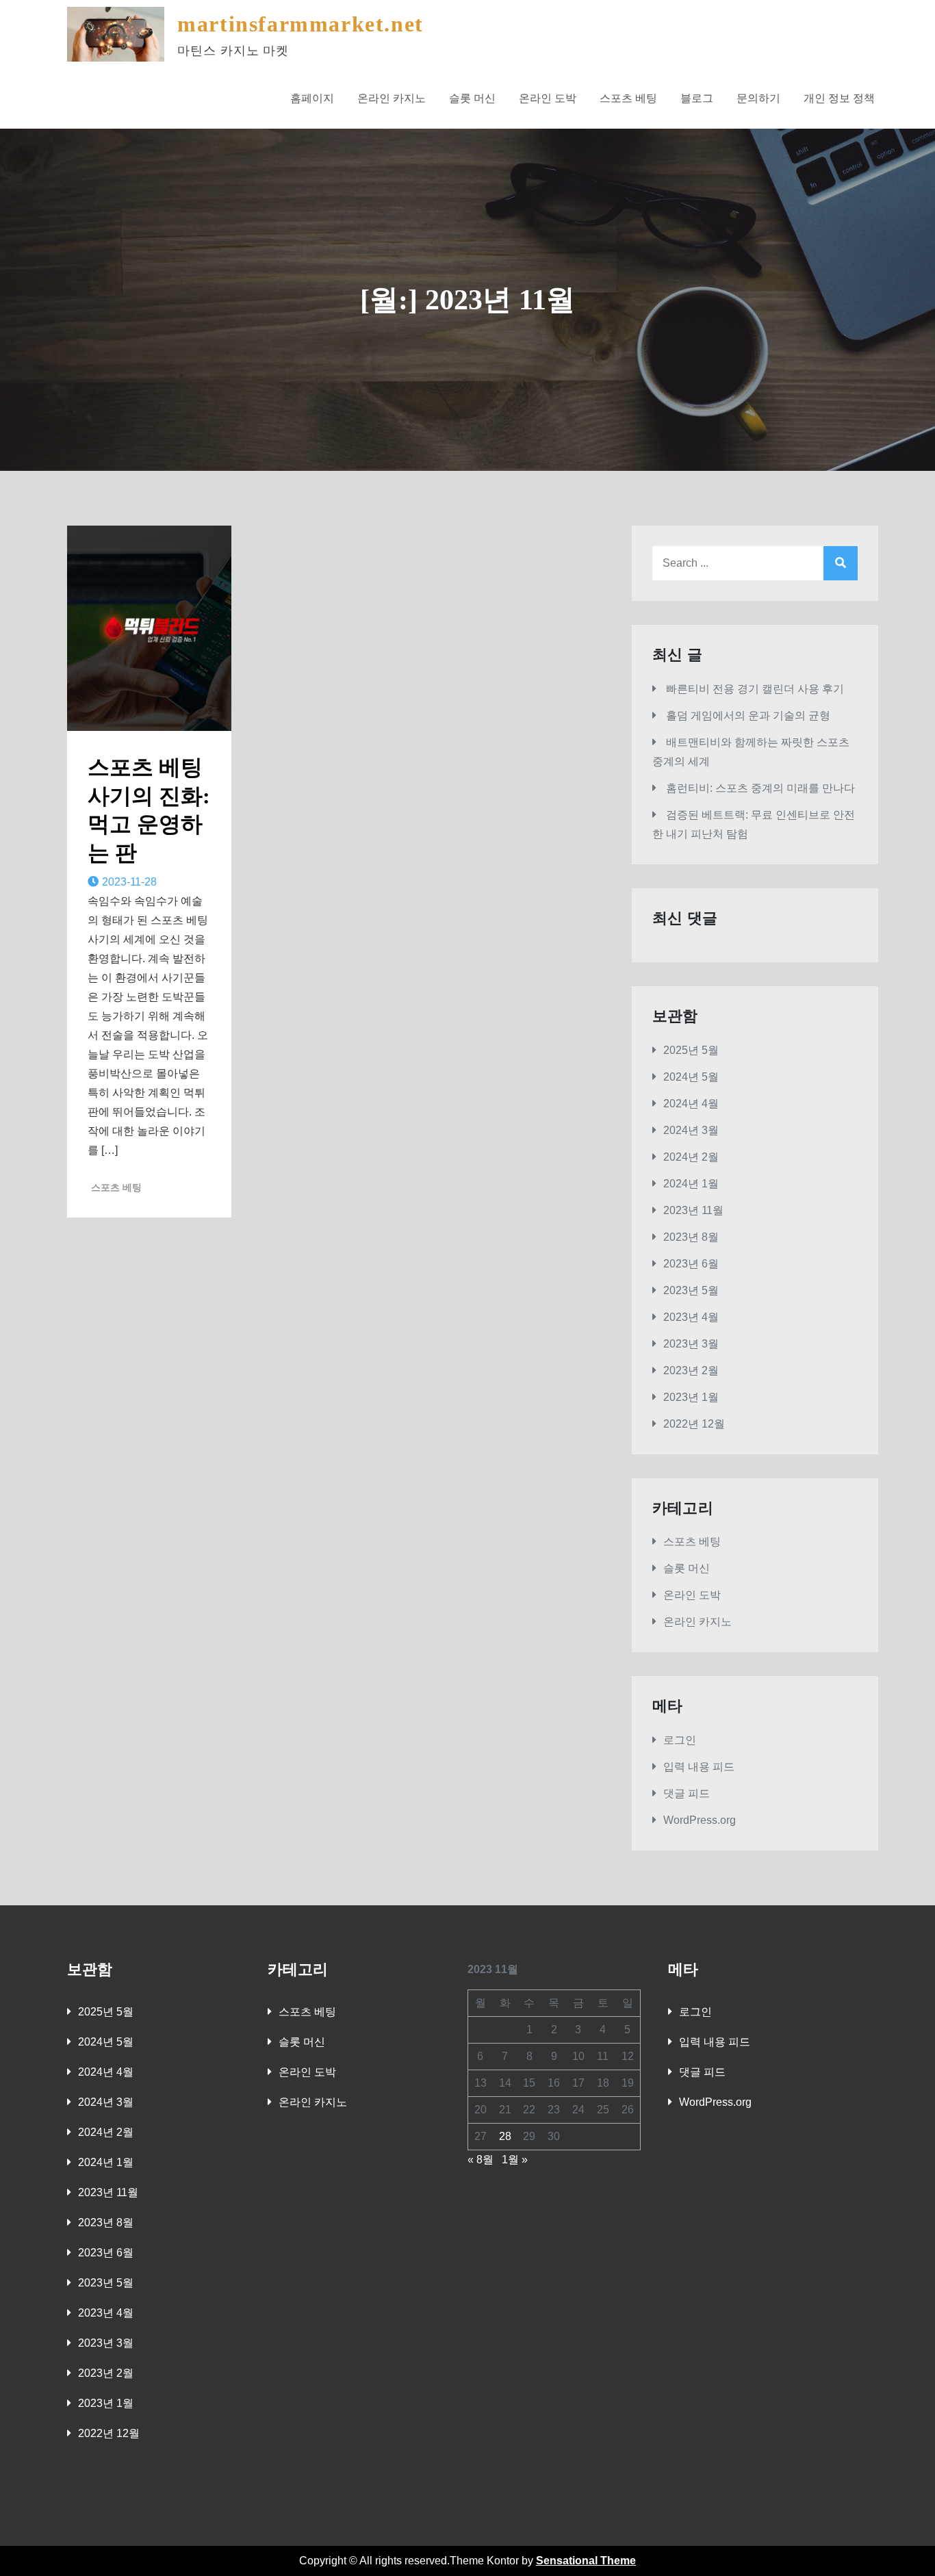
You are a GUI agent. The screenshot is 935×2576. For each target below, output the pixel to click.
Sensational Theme (586, 2561)
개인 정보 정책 (839, 98)
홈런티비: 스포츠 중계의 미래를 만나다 (760, 788)
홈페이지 (312, 98)
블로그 (697, 98)
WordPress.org (700, 1820)
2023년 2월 (691, 1370)
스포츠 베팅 (628, 98)
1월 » (515, 2160)
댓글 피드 (687, 1793)
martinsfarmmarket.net (300, 24)
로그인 (680, 1740)
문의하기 (758, 98)
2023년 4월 (691, 1317)
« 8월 (481, 2160)
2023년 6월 (691, 1264)
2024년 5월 (691, 1077)
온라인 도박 (548, 98)
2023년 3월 (691, 1344)
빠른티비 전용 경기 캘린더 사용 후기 (755, 689)
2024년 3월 (691, 1130)
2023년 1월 (691, 1397)
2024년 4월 (691, 1104)
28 (505, 2136)
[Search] (841, 563)
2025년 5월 (691, 1050)
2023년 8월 (691, 1237)
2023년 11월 (693, 1210)
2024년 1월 (691, 1184)
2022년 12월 (694, 1424)
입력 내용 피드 (699, 1767)
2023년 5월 (691, 1290)
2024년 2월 (691, 1157)
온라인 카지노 (392, 98)
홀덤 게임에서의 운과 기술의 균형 (748, 716)
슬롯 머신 (472, 98)
